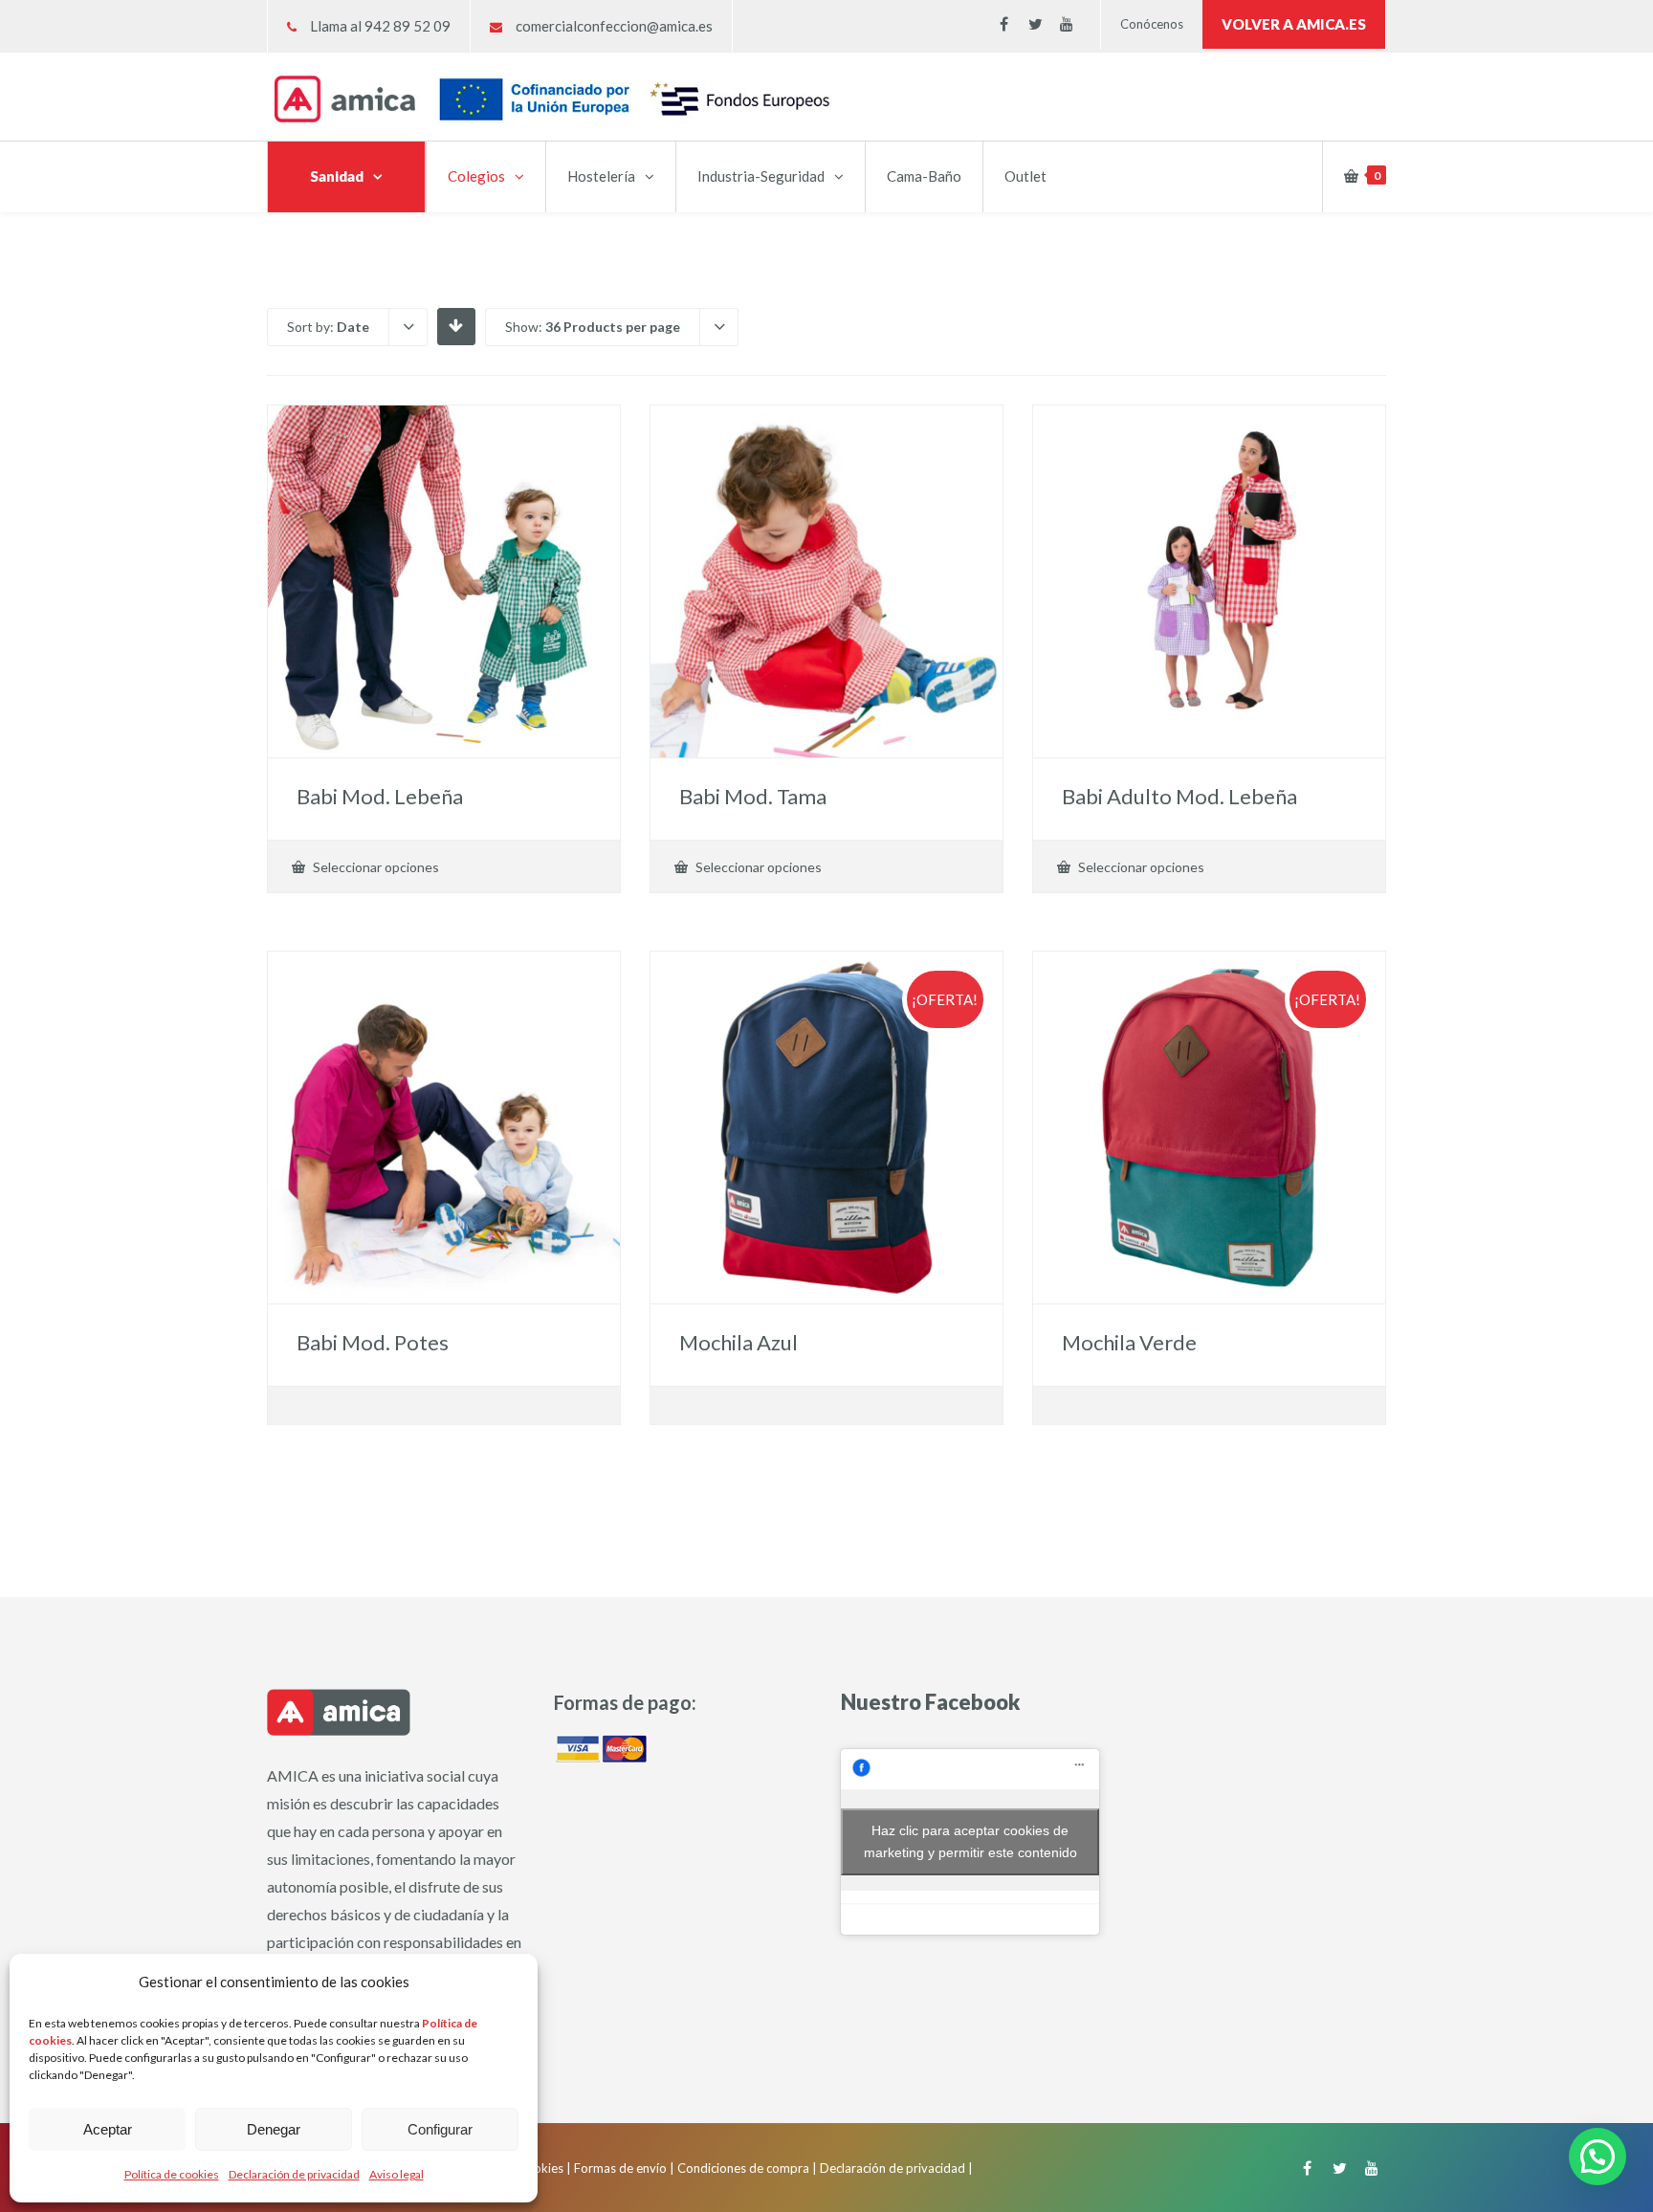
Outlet (1025, 176)
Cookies (540, 2168)
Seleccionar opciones (375, 867)
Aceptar (108, 2129)
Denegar (274, 2129)
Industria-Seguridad (761, 176)
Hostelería (601, 176)
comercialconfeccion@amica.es (614, 26)
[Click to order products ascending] (456, 325)
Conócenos (1152, 24)
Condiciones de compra (743, 2168)
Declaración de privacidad (294, 2174)
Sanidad (337, 176)
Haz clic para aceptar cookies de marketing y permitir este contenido (970, 1841)
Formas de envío (620, 2168)
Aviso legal (397, 2174)
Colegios (476, 176)
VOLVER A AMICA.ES (1294, 24)
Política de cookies (172, 2174)
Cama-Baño (924, 176)
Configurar (440, 2129)
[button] (1598, 2157)
